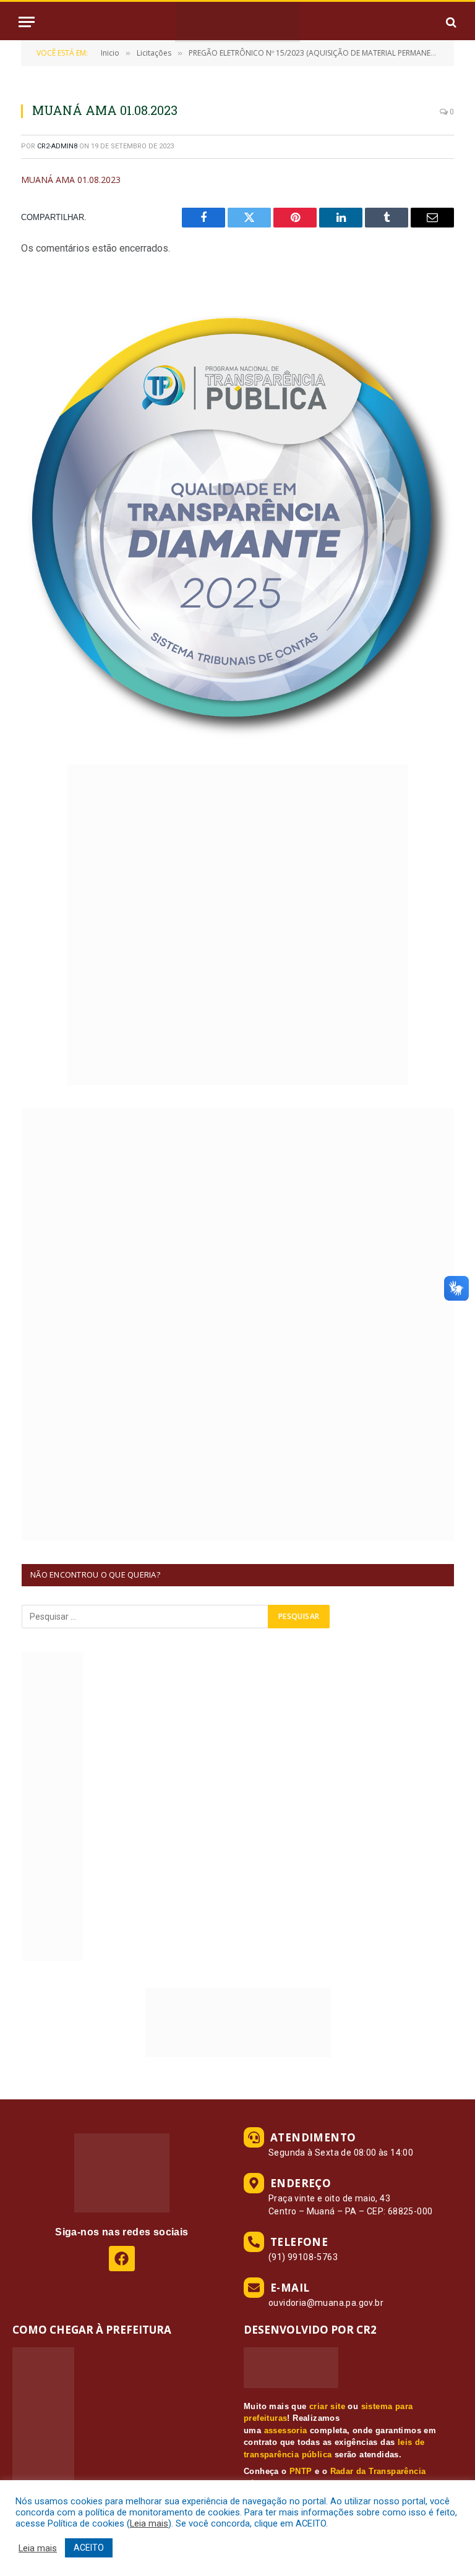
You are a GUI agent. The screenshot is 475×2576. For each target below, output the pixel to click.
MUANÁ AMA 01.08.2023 (71, 180)
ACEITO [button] (89, 2548)
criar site (327, 2406)
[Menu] (27, 22)
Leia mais (149, 2523)
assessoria (286, 2430)
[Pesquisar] (450, 22)
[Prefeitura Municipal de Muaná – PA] (237, 22)
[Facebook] (122, 2259)
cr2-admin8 (57, 146)
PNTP (301, 2471)
